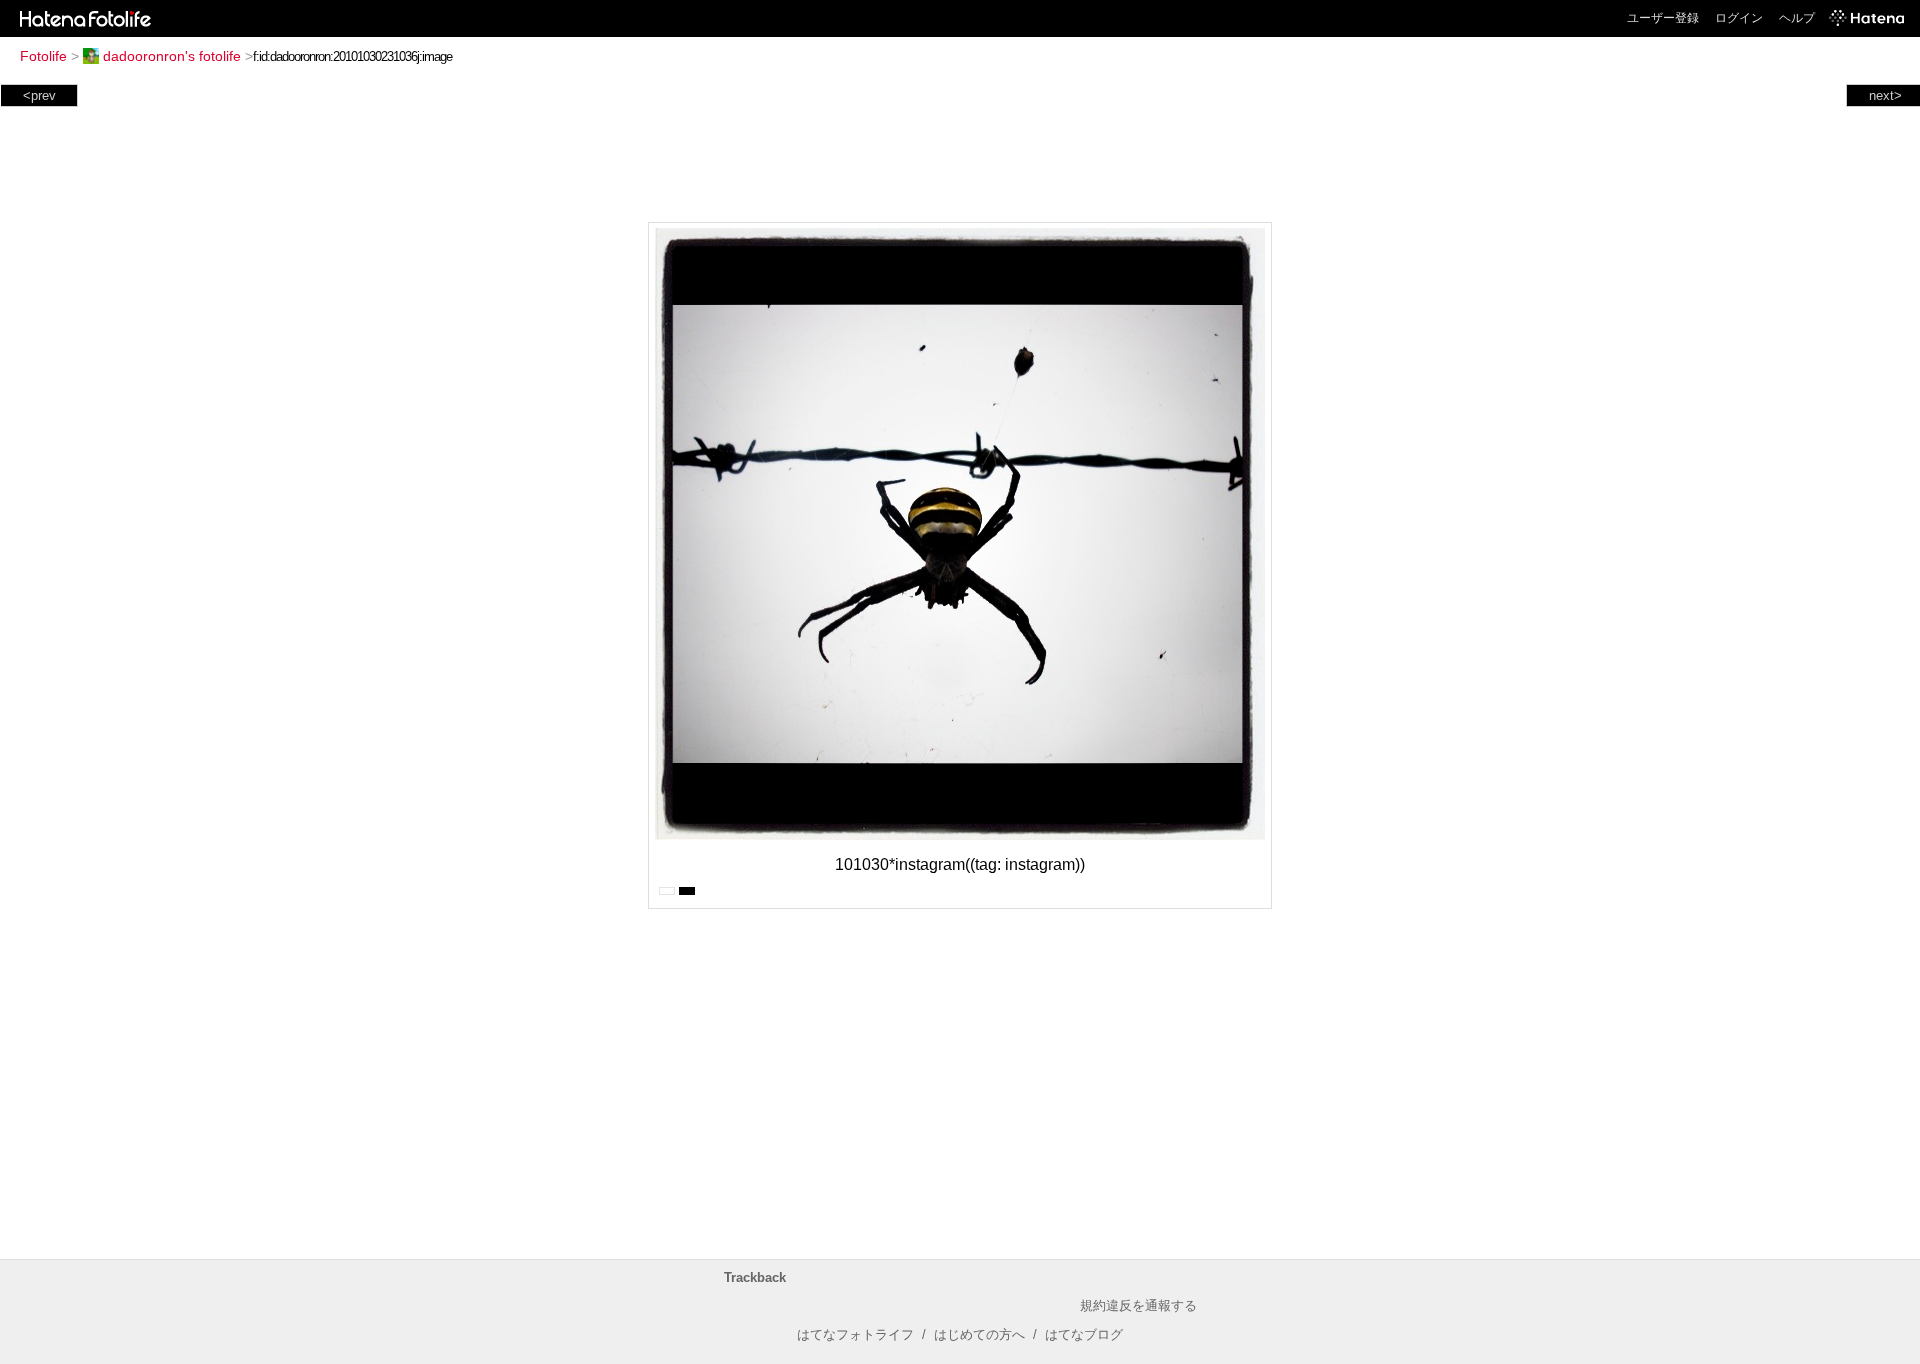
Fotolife (43, 56)
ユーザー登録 (1663, 18)
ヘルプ (1797, 18)
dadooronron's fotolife (172, 56)
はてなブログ (1084, 1334)
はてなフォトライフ (855, 1334)
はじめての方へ (979, 1334)
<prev (39, 95)
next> (1885, 95)
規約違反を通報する (1138, 1305)
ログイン (1739, 18)
